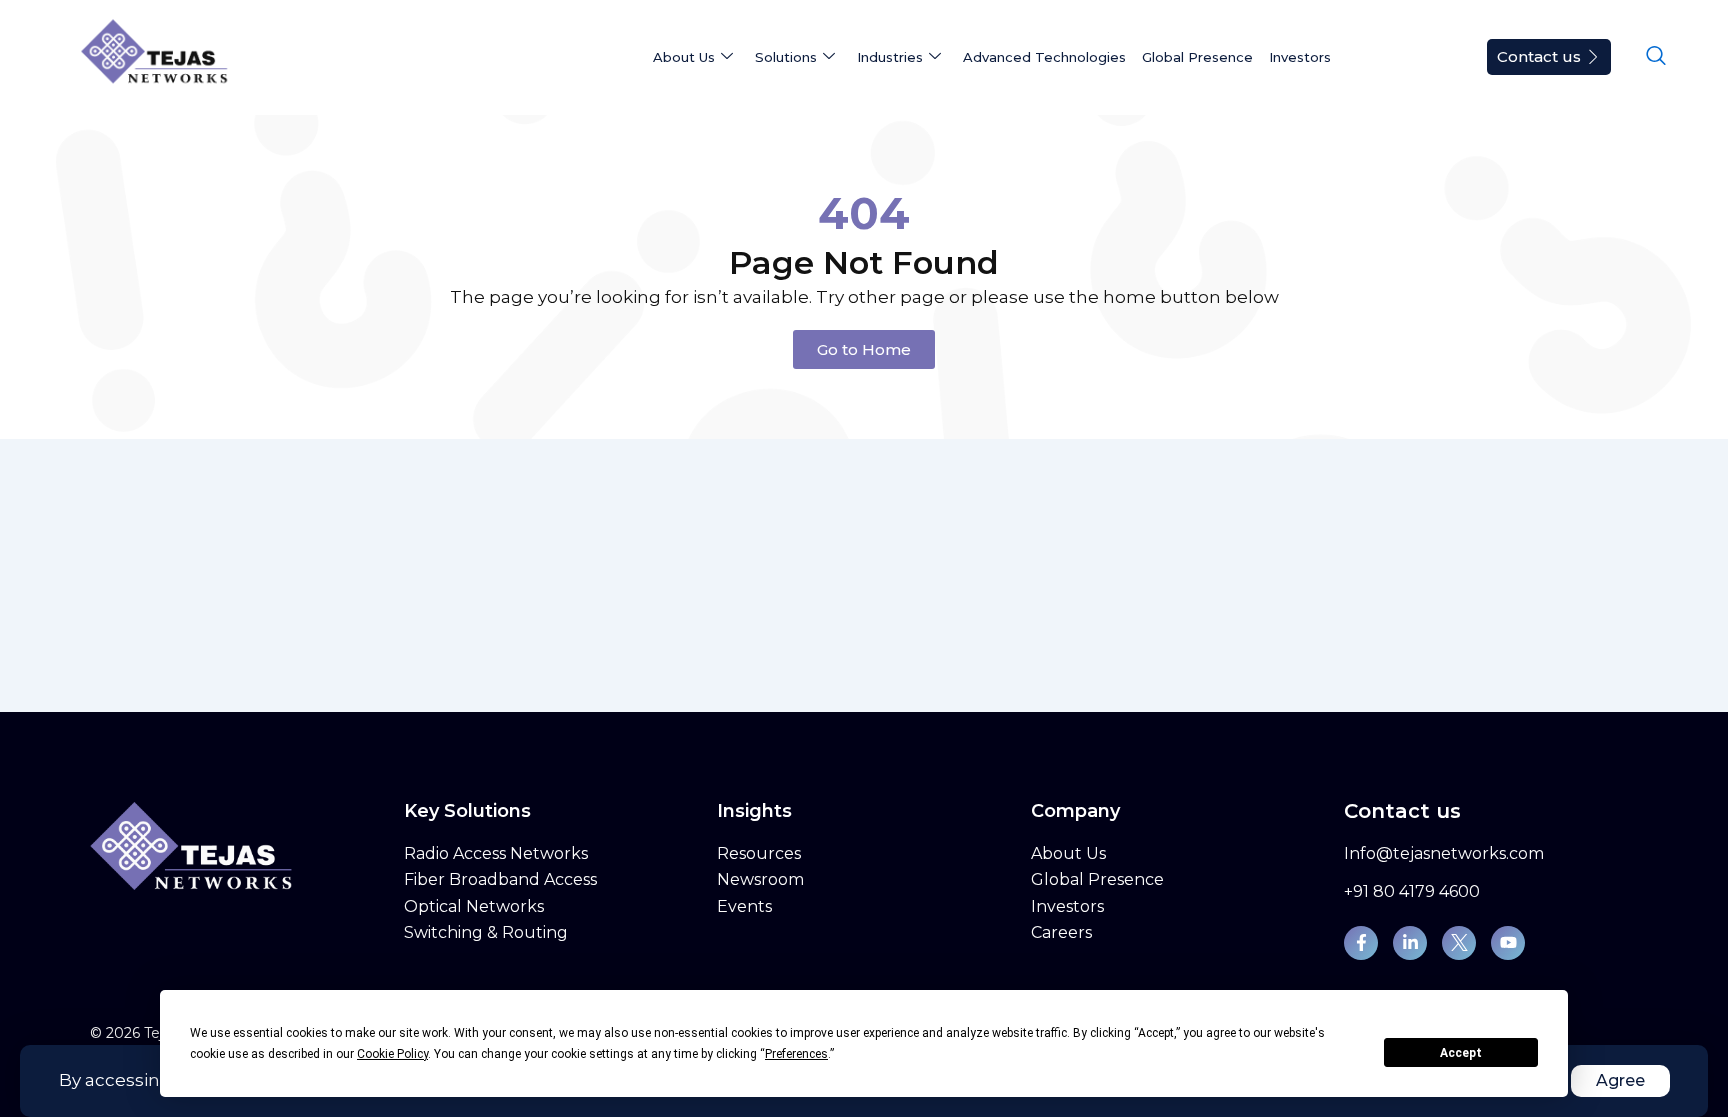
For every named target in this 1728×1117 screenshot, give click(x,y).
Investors (1300, 57)
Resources (759, 853)
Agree (1620, 1080)
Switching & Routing (486, 932)
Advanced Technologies (1044, 57)
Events (744, 906)
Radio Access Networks (496, 853)
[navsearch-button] (1656, 57)
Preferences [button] (796, 1054)
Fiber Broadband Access (500, 879)
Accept (1461, 1053)
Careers (1061, 932)
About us (684, 57)
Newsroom (760, 879)
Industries (890, 57)
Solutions (786, 57)
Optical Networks (474, 906)
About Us (1068, 853)
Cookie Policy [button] (392, 1054)
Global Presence (1197, 57)
